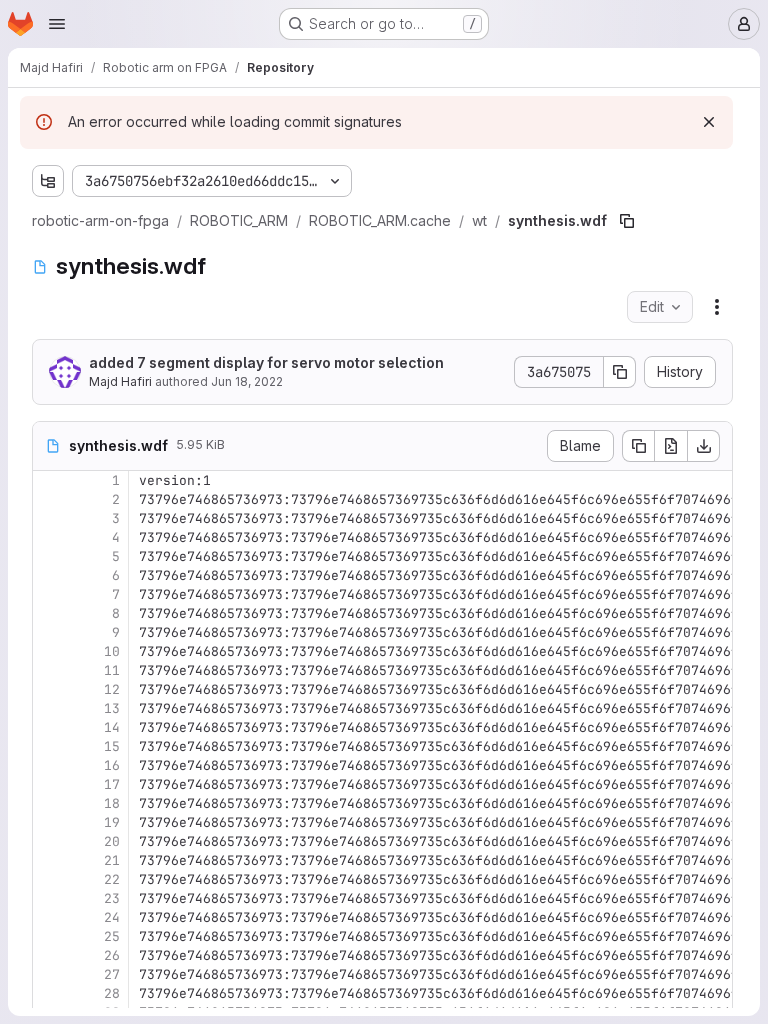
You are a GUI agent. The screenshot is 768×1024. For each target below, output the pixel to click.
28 (112, 993)
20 (112, 841)
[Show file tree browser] (48, 181)
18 (112, 803)
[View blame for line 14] (50, 727)
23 (112, 898)
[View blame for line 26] (50, 955)
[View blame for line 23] (50, 898)
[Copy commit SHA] (620, 372)
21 (112, 860)
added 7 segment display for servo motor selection (266, 362)
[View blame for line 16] (50, 765)
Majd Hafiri (120, 381)
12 (112, 689)
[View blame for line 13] (50, 708)
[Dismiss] (709, 122)
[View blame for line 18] (50, 803)
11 (112, 670)
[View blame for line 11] (50, 670)
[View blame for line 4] (50, 537)
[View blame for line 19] (50, 822)
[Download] (704, 446)
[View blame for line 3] (50, 518)
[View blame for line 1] (50, 480)
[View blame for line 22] (50, 879)
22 (112, 879)
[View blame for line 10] (50, 651)
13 (112, 708)
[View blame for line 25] (50, 936)
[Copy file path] (627, 221)
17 (112, 784)
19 (112, 822)
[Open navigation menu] (57, 24)
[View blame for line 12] (50, 689)
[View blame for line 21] (50, 860)
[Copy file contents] (638, 446)
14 (112, 727)
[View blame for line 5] (50, 556)
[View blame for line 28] (50, 993)
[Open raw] (671, 446)
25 (112, 936)
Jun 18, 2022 (247, 381)
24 (112, 917)
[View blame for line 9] (50, 632)
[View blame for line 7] (50, 594)
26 (112, 955)
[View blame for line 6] (50, 575)
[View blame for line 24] (50, 917)
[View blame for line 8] (50, 613)
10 (112, 651)
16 (112, 765)
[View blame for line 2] (50, 499)
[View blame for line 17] (50, 784)
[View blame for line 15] (50, 746)
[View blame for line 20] (50, 841)
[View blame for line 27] (50, 974)
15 (112, 746)
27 (112, 974)
